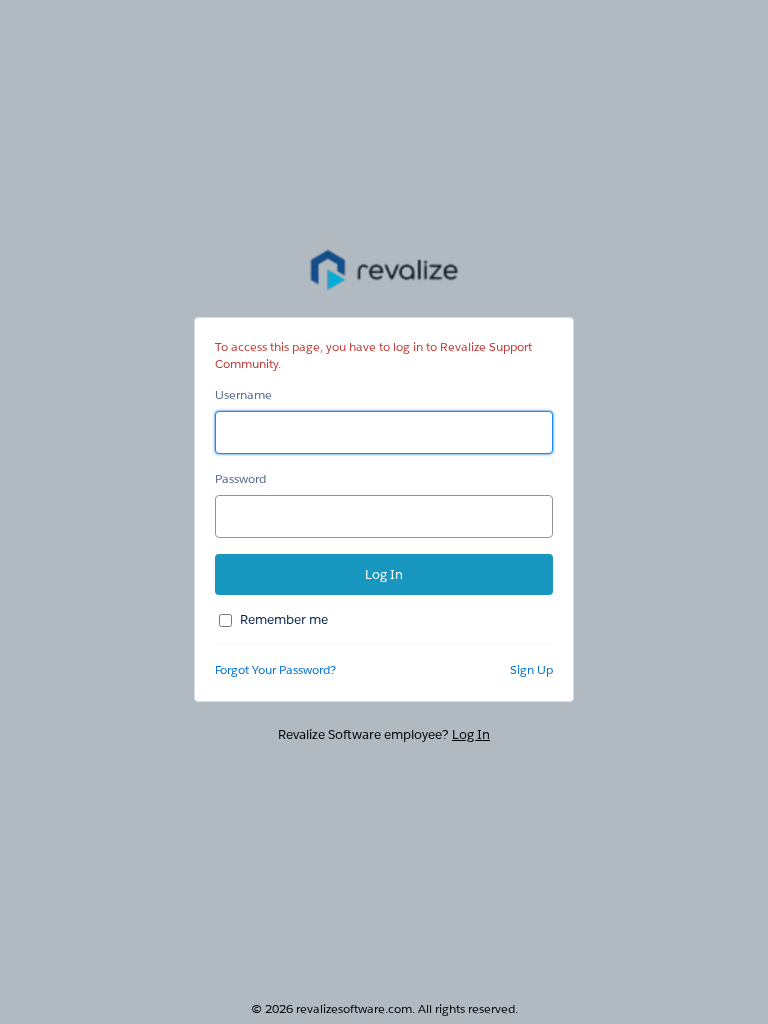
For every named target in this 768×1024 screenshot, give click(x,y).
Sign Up (531, 669)
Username (243, 394)
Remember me (284, 619)
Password (240, 478)
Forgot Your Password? (275, 669)
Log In (471, 734)
